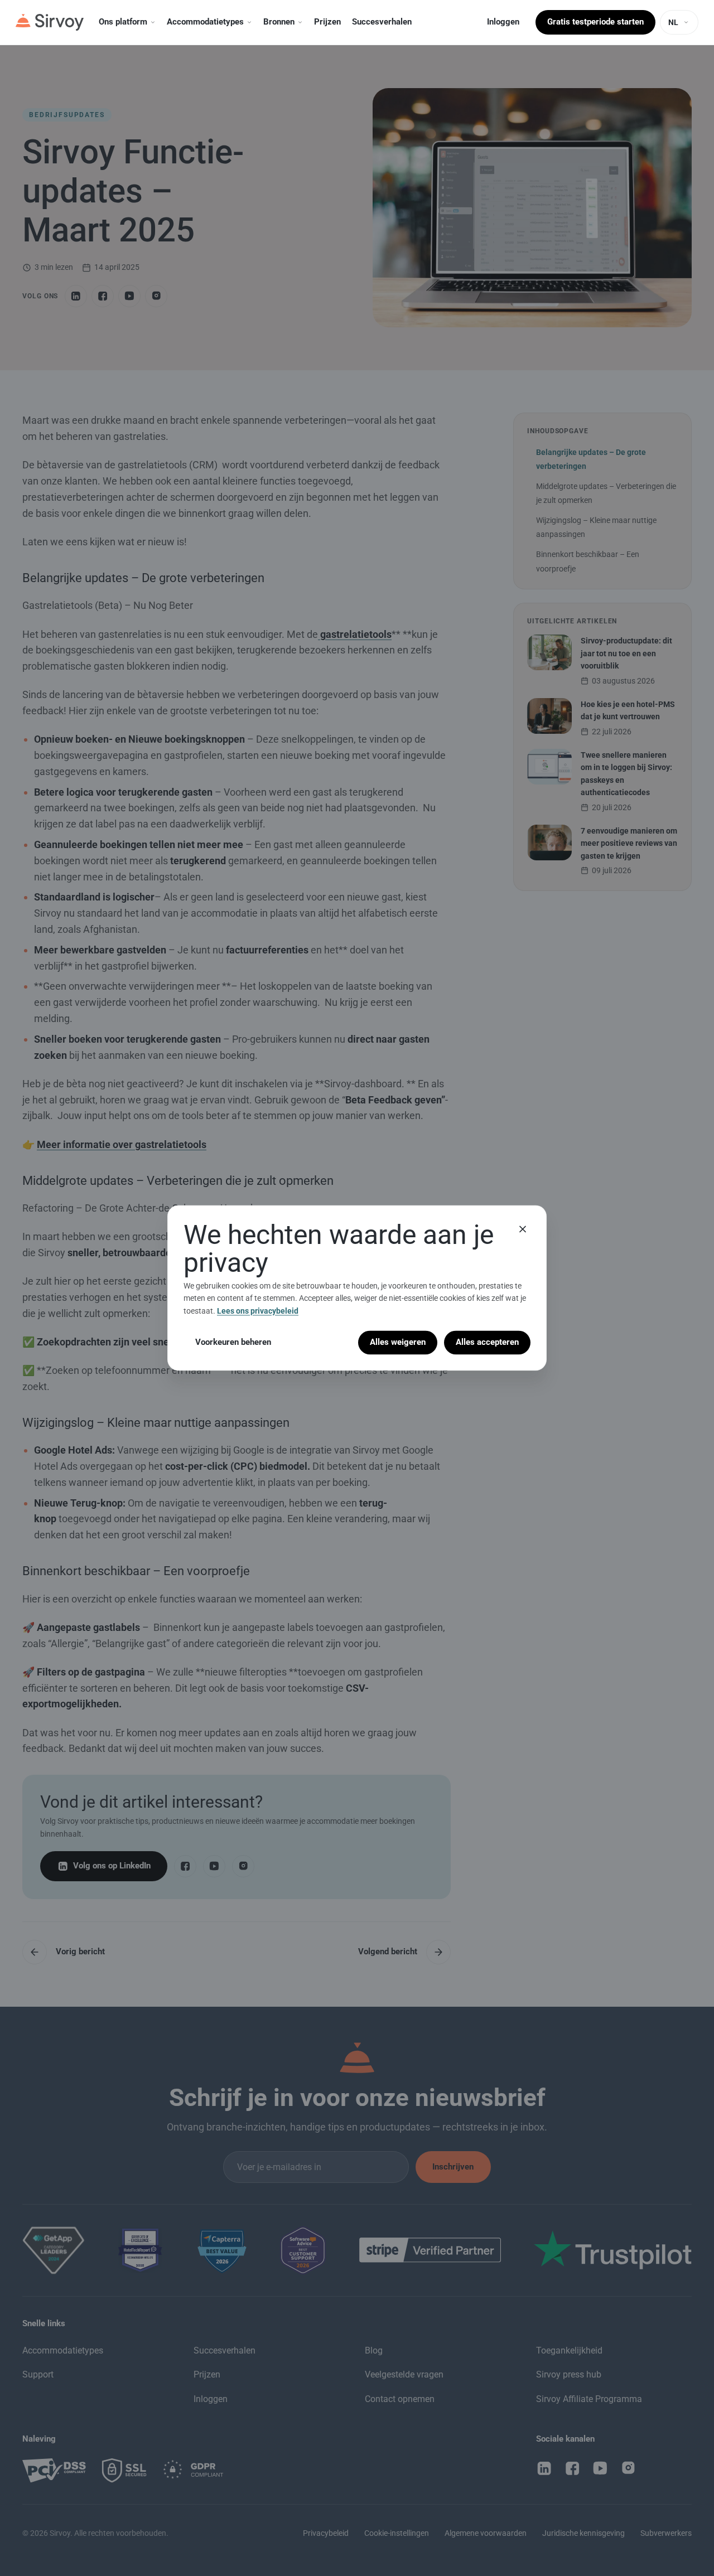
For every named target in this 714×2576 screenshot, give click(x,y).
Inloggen (503, 22)
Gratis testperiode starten (595, 22)
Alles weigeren (398, 1342)
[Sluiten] (523, 1229)
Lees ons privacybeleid (258, 1311)
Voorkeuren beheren (233, 1342)
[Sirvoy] (50, 22)
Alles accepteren (487, 1342)
